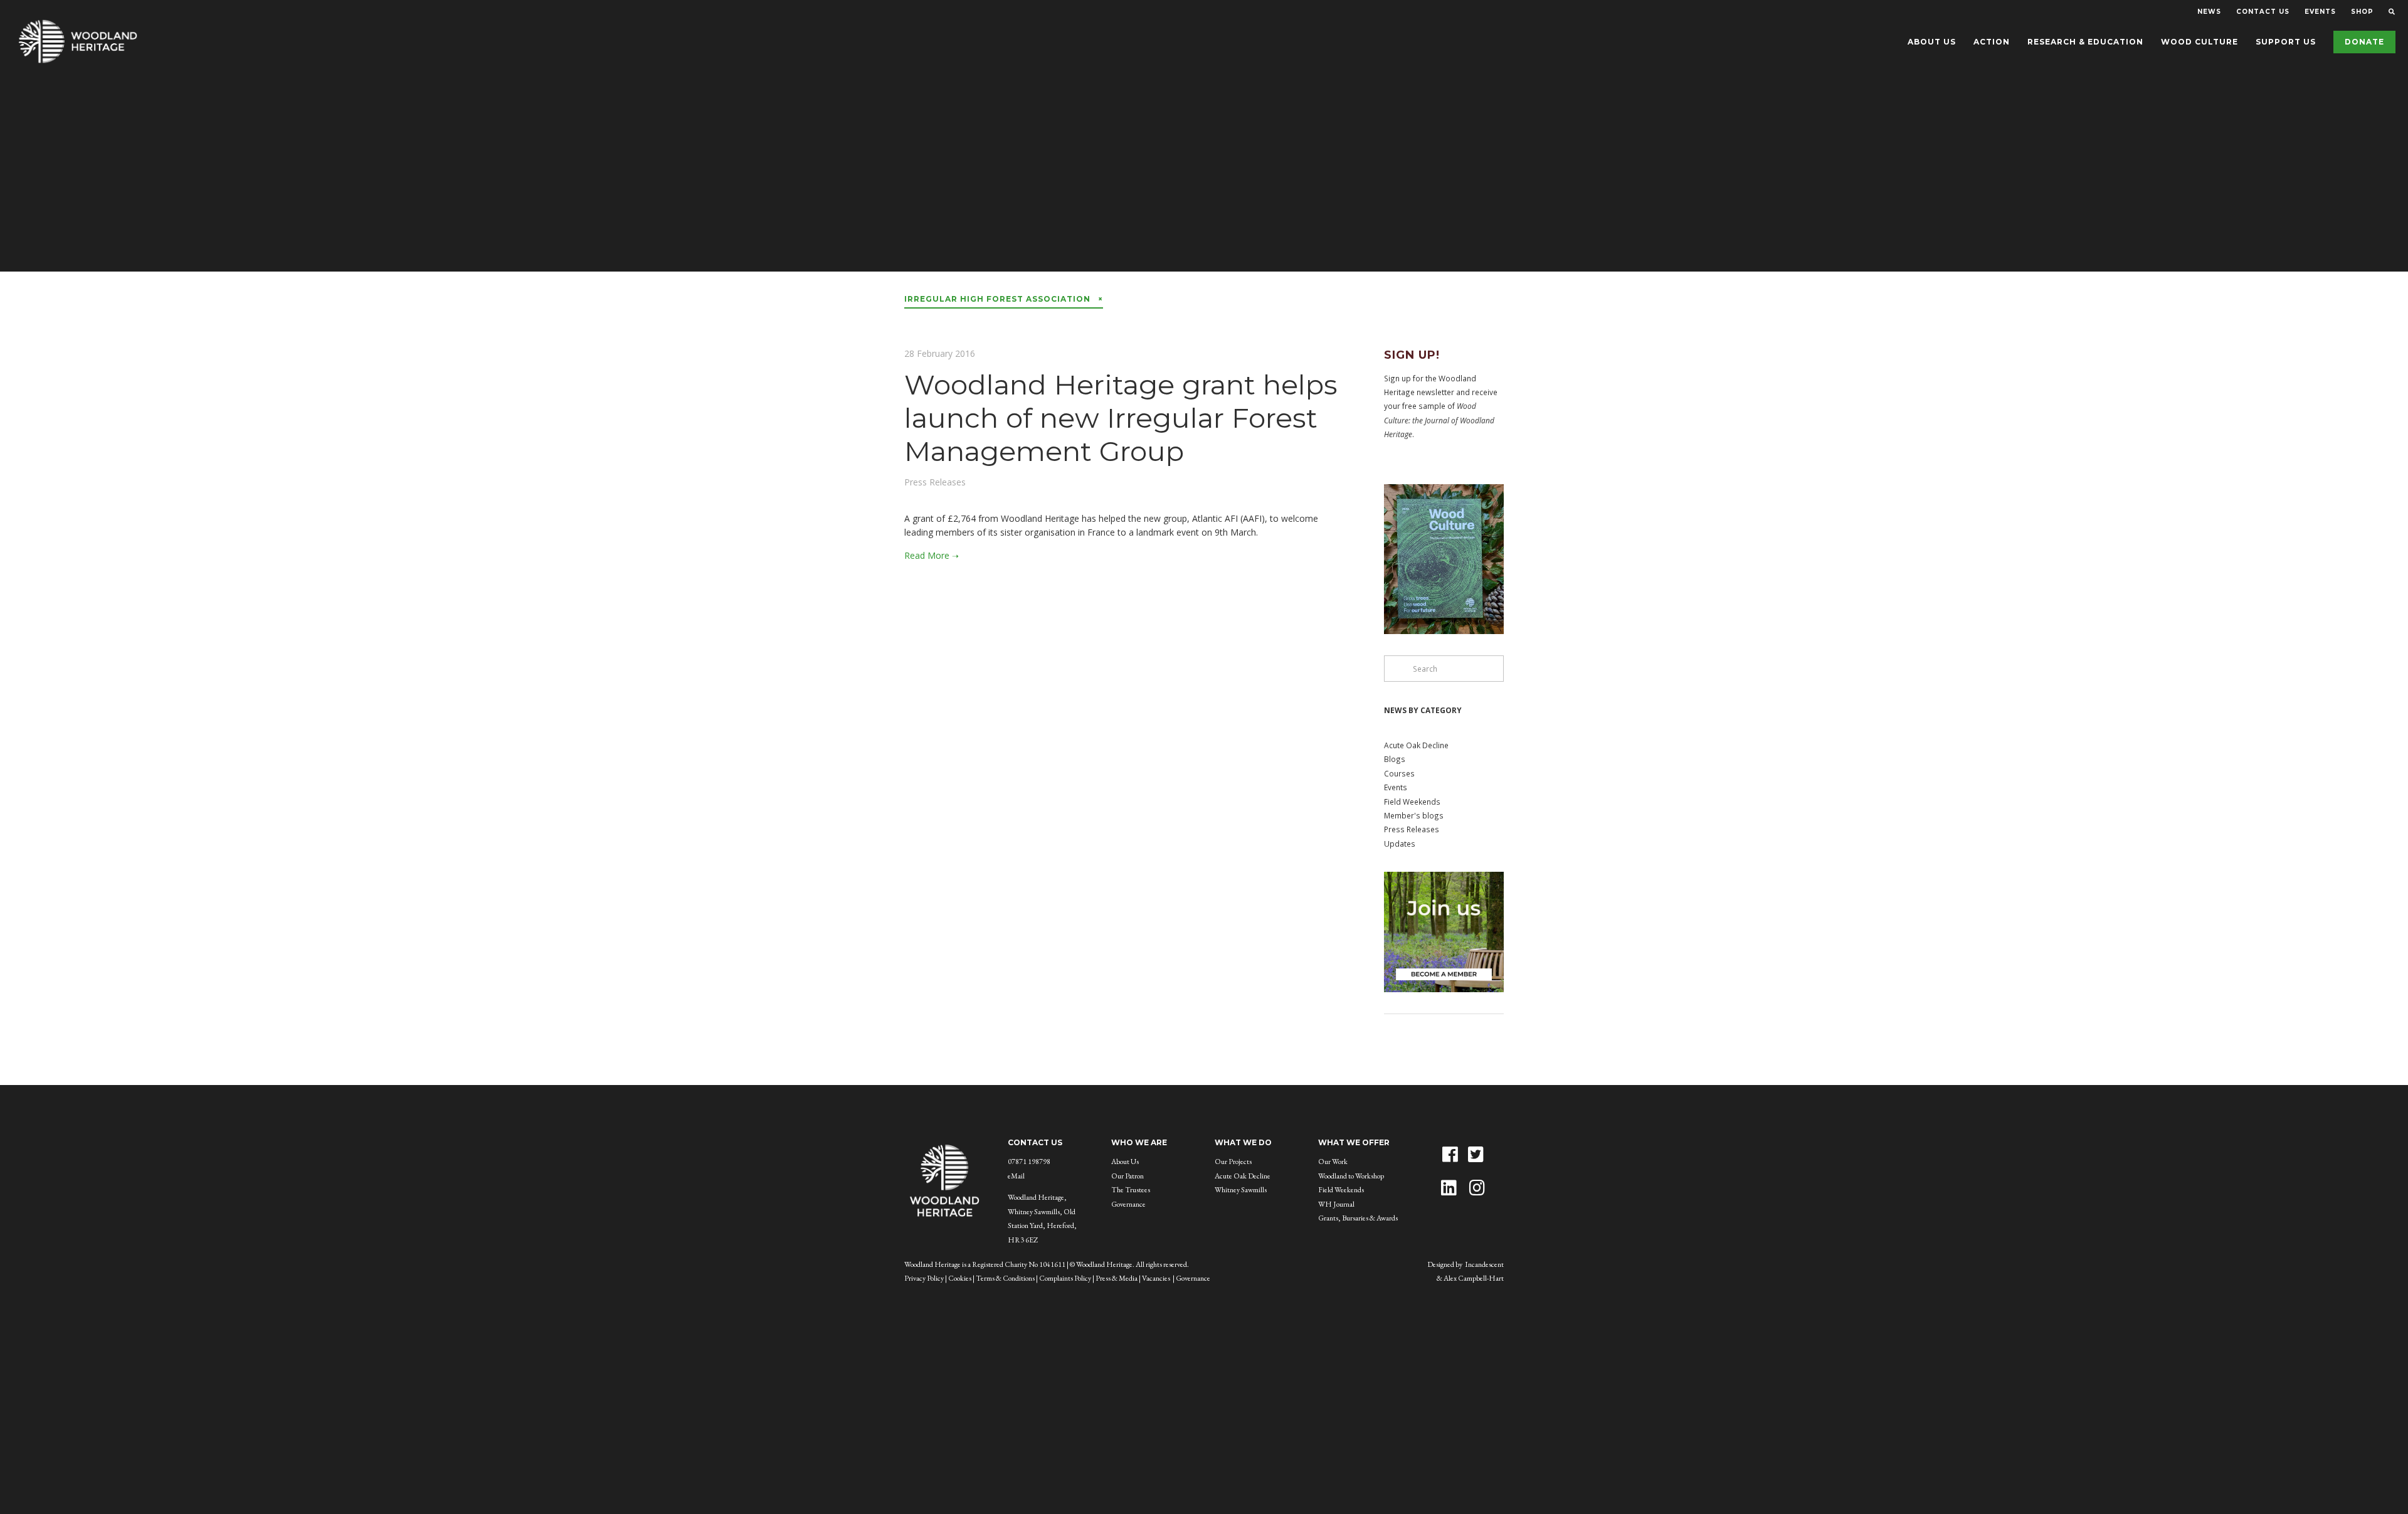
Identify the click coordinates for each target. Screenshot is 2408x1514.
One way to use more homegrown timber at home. (1204, 184)
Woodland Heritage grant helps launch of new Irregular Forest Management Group (1121, 418)
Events (1396, 787)
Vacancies (1156, 1278)
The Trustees (1131, 1190)
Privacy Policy (924, 1278)
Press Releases (935, 482)
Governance (1128, 1204)
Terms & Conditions (1005, 1278)
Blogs (1395, 759)
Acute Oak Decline (1416, 745)
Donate (2364, 42)
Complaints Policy (1065, 1278)
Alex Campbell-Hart (1474, 1278)
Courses (1399, 773)
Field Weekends (1412, 802)
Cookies (960, 1278)
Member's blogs (1414, 815)
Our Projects (1233, 1162)
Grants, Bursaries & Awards (1358, 1218)
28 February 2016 (940, 353)
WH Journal (1336, 1204)
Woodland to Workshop (1351, 1176)
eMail (1016, 1176)
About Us (1125, 1162)
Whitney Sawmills (1241, 1190)
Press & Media (1117, 1278)
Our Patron (1127, 1176)
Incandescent (1484, 1264)
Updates (1400, 844)
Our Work (1333, 1162)
